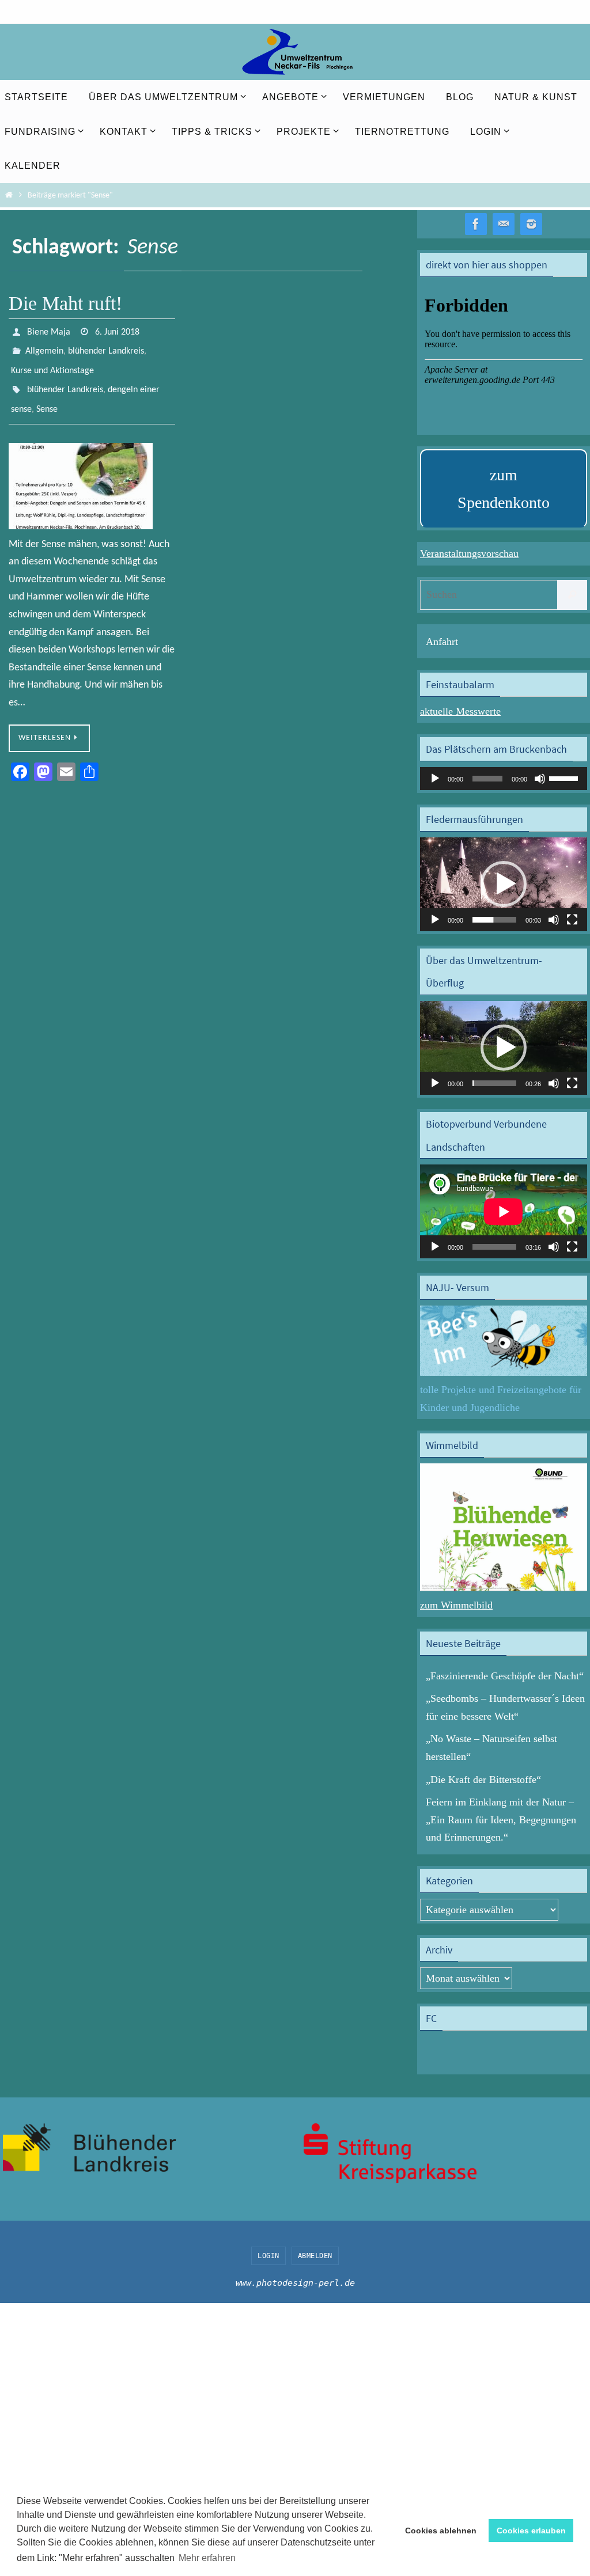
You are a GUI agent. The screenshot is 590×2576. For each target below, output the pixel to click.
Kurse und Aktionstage (52, 363)
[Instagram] (531, 224)
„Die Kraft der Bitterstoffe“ (483, 1780)
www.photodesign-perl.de (295, 2283)
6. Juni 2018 (117, 331)
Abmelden (315, 2256)
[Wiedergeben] (435, 779)
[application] (504, 779)
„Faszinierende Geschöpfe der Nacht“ (505, 1676)
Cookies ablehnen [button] (441, 2531)
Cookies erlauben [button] (531, 2531)
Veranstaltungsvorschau (469, 553)
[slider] (565, 777)
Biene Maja (49, 331)
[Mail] (504, 224)
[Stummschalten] (540, 779)
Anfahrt (442, 642)
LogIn (268, 2256)
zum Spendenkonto (504, 489)
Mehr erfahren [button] (207, 2558)
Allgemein (44, 347)
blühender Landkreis (106, 347)
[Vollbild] (572, 920)
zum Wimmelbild (456, 1605)
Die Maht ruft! (65, 303)
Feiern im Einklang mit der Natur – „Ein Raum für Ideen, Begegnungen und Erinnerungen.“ (501, 1820)
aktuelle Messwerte (460, 711)
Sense (47, 396)
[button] (504, 884)
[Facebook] (476, 224)
